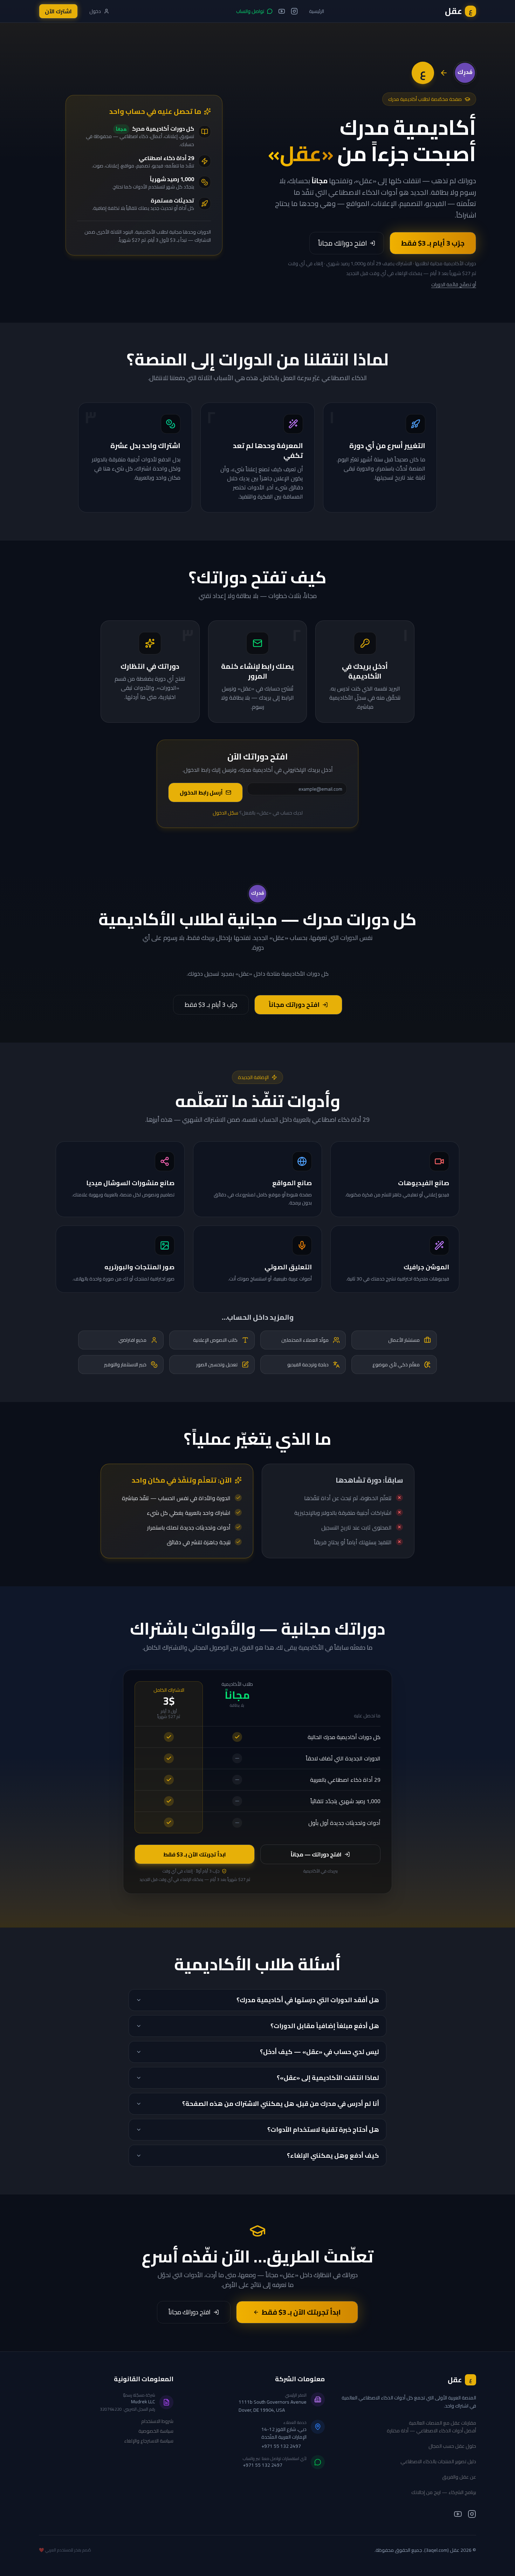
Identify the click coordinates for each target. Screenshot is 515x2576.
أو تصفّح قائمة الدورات (454, 284)
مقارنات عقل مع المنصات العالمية (442, 2423)
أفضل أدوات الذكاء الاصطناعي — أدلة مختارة (431, 2431)
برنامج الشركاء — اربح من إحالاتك (444, 2492)
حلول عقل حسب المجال (452, 2446)
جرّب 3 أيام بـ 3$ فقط (433, 243)
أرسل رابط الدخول (201, 792)
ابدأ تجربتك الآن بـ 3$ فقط (195, 1854)
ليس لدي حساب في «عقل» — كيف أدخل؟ (320, 2052)
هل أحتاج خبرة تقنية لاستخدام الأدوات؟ (323, 2130)
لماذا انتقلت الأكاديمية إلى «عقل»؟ (328, 2078)
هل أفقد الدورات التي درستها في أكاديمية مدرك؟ (308, 2000)
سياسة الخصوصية (156, 2431)
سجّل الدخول (225, 813)
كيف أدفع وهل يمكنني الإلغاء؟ (333, 2155)
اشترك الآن (58, 11)
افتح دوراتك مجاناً (342, 243)
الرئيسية (317, 11)
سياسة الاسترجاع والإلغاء (149, 2441)
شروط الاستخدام (157, 2421)
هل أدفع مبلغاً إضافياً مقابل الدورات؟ (325, 2026)
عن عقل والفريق (459, 2477)
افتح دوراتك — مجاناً (316, 1854)
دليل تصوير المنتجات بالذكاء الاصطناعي (438, 2461)
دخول (95, 11)
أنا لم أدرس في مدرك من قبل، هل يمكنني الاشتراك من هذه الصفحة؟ (281, 2104)
